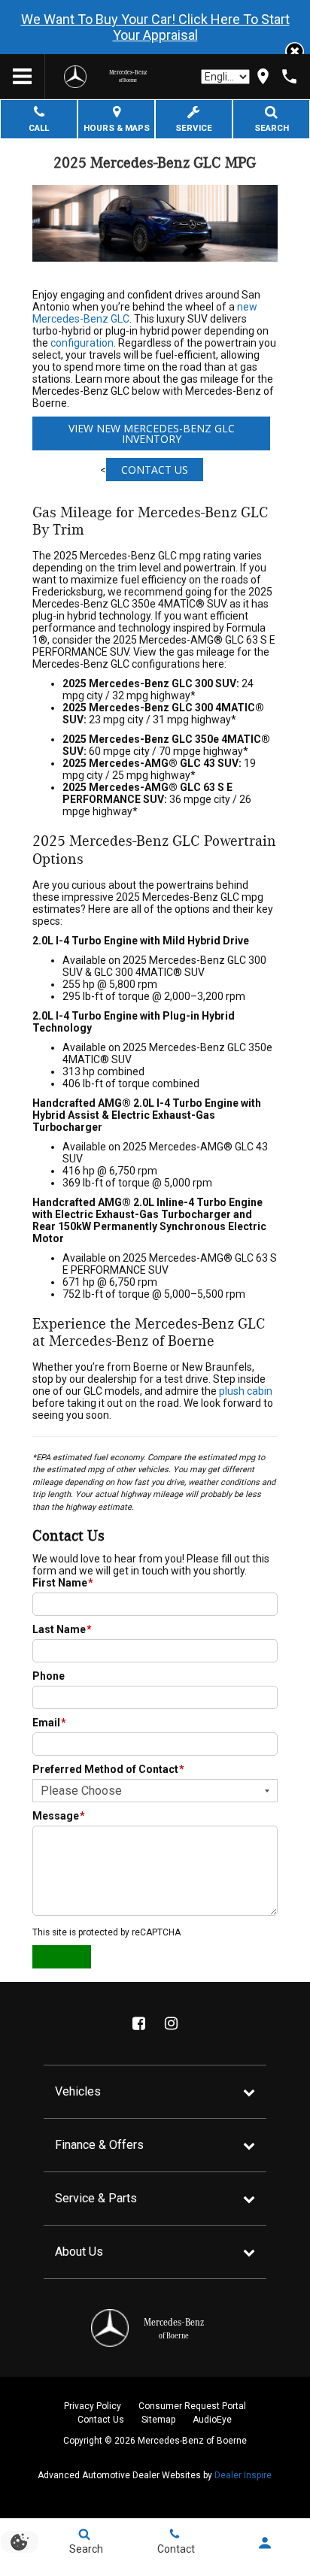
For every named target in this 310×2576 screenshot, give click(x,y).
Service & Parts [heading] (96, 2198)
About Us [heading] (79, 2252)
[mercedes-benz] (75, 77)
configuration (82, 343)
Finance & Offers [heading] (99, 2145)
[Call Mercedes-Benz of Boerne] (289, 76)
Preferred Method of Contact (108, 1769)
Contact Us (155, 470)
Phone (49, 1676)
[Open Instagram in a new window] (171, 2023)
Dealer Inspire (243, 2475)
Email (49, 1723)
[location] (263, 76)
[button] (295, 52)
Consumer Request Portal (192, 2406)
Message (59, 1816)
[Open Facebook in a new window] (138, 2023)
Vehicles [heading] (78, 2091)
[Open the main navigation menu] (23, 77)
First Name (63, 1583)
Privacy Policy (93, 2406)
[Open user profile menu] (265, 2543)
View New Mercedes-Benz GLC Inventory (152, 433)
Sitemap (158, 2420)
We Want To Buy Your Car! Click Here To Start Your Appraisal (155, 27)
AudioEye (212, 2420)
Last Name (62, 1629)
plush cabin (246, 1391)
